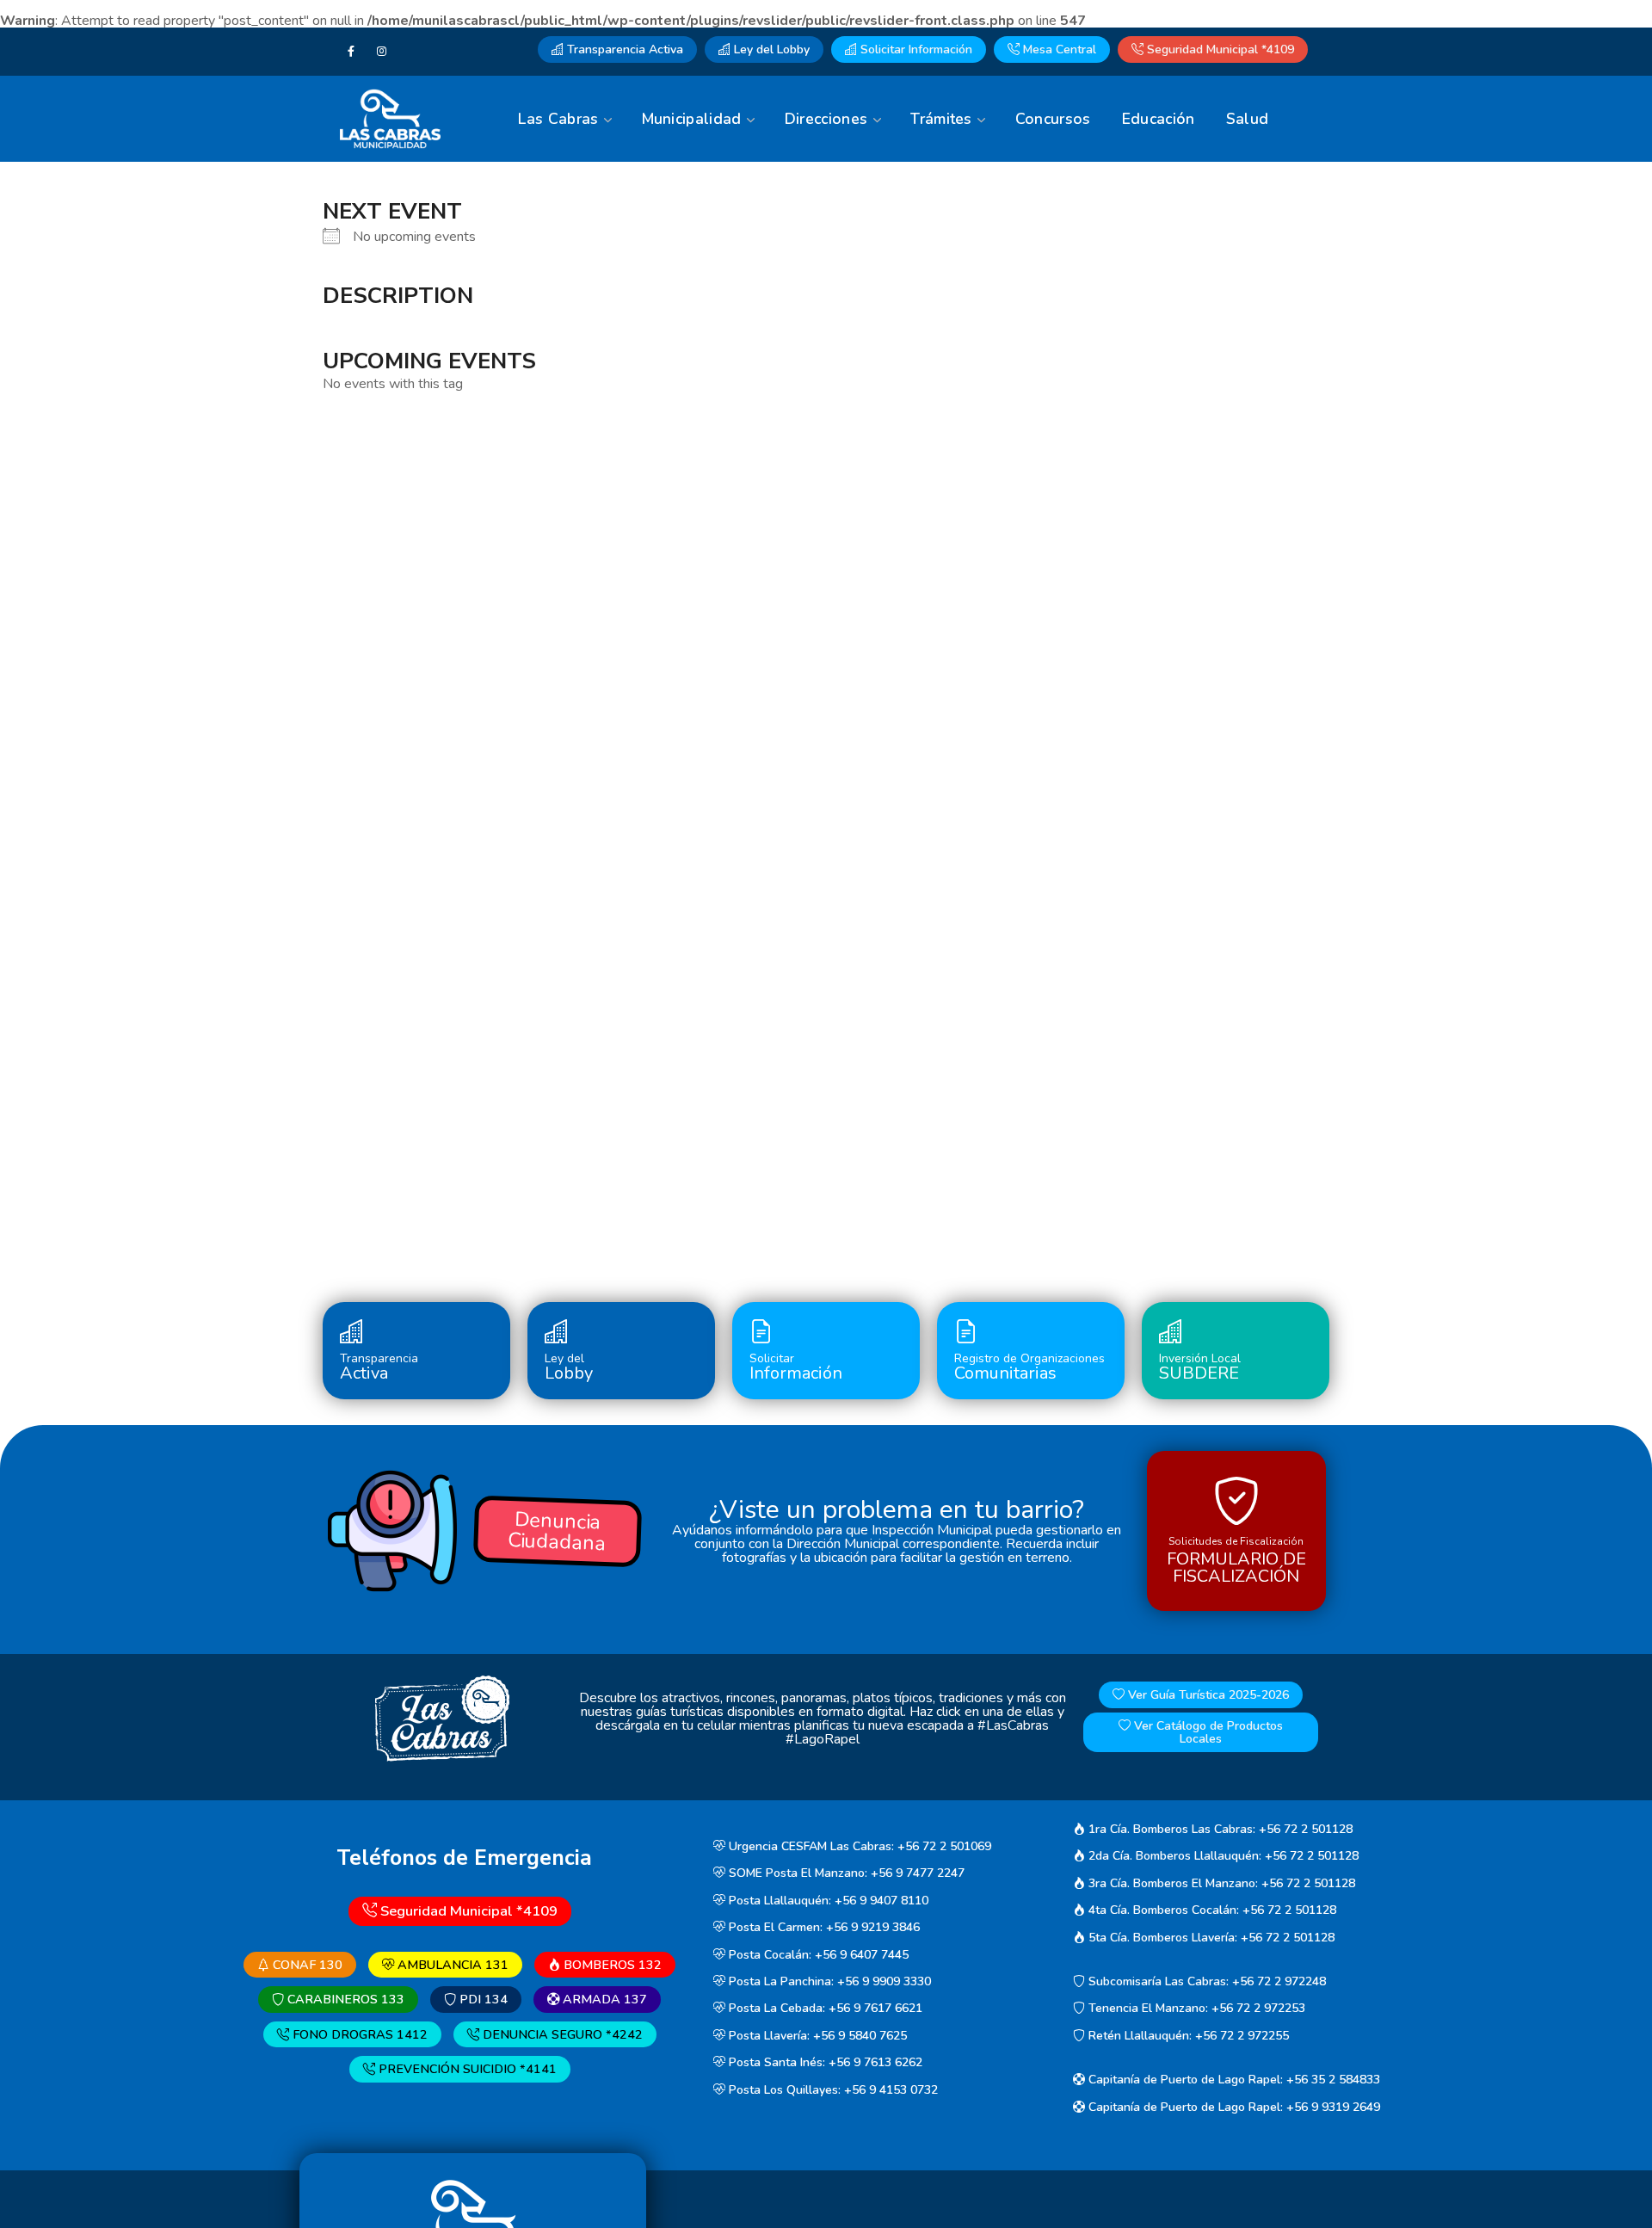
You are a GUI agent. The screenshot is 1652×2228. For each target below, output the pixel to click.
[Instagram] (382, 52)
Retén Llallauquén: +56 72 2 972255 (1187, 2036)
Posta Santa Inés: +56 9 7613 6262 (824, 2063)
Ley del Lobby (770, 49)
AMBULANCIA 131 (451, 1965)
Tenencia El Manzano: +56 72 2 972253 (1195, 2009)
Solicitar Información (915, 49)
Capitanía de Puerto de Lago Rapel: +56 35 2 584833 (1233, 2080)
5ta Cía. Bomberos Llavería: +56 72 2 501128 (1210, 1938)
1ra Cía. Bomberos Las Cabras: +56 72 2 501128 (1219, 1829)
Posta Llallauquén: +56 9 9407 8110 (827, 1901)
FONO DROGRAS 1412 (358, 2034)
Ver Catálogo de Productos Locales (1207, 1733)
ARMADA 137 (603, 1999)
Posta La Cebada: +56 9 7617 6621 (824, 2009)
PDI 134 (482, 1999)
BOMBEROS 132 (611, 1965)
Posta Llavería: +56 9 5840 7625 (816, 2036)
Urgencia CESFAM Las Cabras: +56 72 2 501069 (858, 1846)
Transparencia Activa (623, 49)
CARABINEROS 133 (344, 1999)
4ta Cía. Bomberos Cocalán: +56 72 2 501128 (1211, 1910)
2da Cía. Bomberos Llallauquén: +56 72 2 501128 (1222, 1857)
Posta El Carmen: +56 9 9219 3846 (823, 1927)
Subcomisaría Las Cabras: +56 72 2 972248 (1205, 1981)
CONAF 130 (306, 1965)
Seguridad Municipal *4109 (1219, 49)
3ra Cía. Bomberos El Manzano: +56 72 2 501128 (1220, 1883)
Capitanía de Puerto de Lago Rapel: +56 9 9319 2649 (1233, 2107)
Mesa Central (1058, 49)
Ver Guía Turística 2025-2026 (1207, 1695)
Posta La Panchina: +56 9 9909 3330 (828, 1981)
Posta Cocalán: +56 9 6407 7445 (817, 1955)
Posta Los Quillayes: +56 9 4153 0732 (832, 2090)
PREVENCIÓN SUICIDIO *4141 (466, 2070)
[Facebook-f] (351, 52)
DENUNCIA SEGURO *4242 (561, 2034)
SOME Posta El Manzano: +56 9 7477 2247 (845, 1874)
